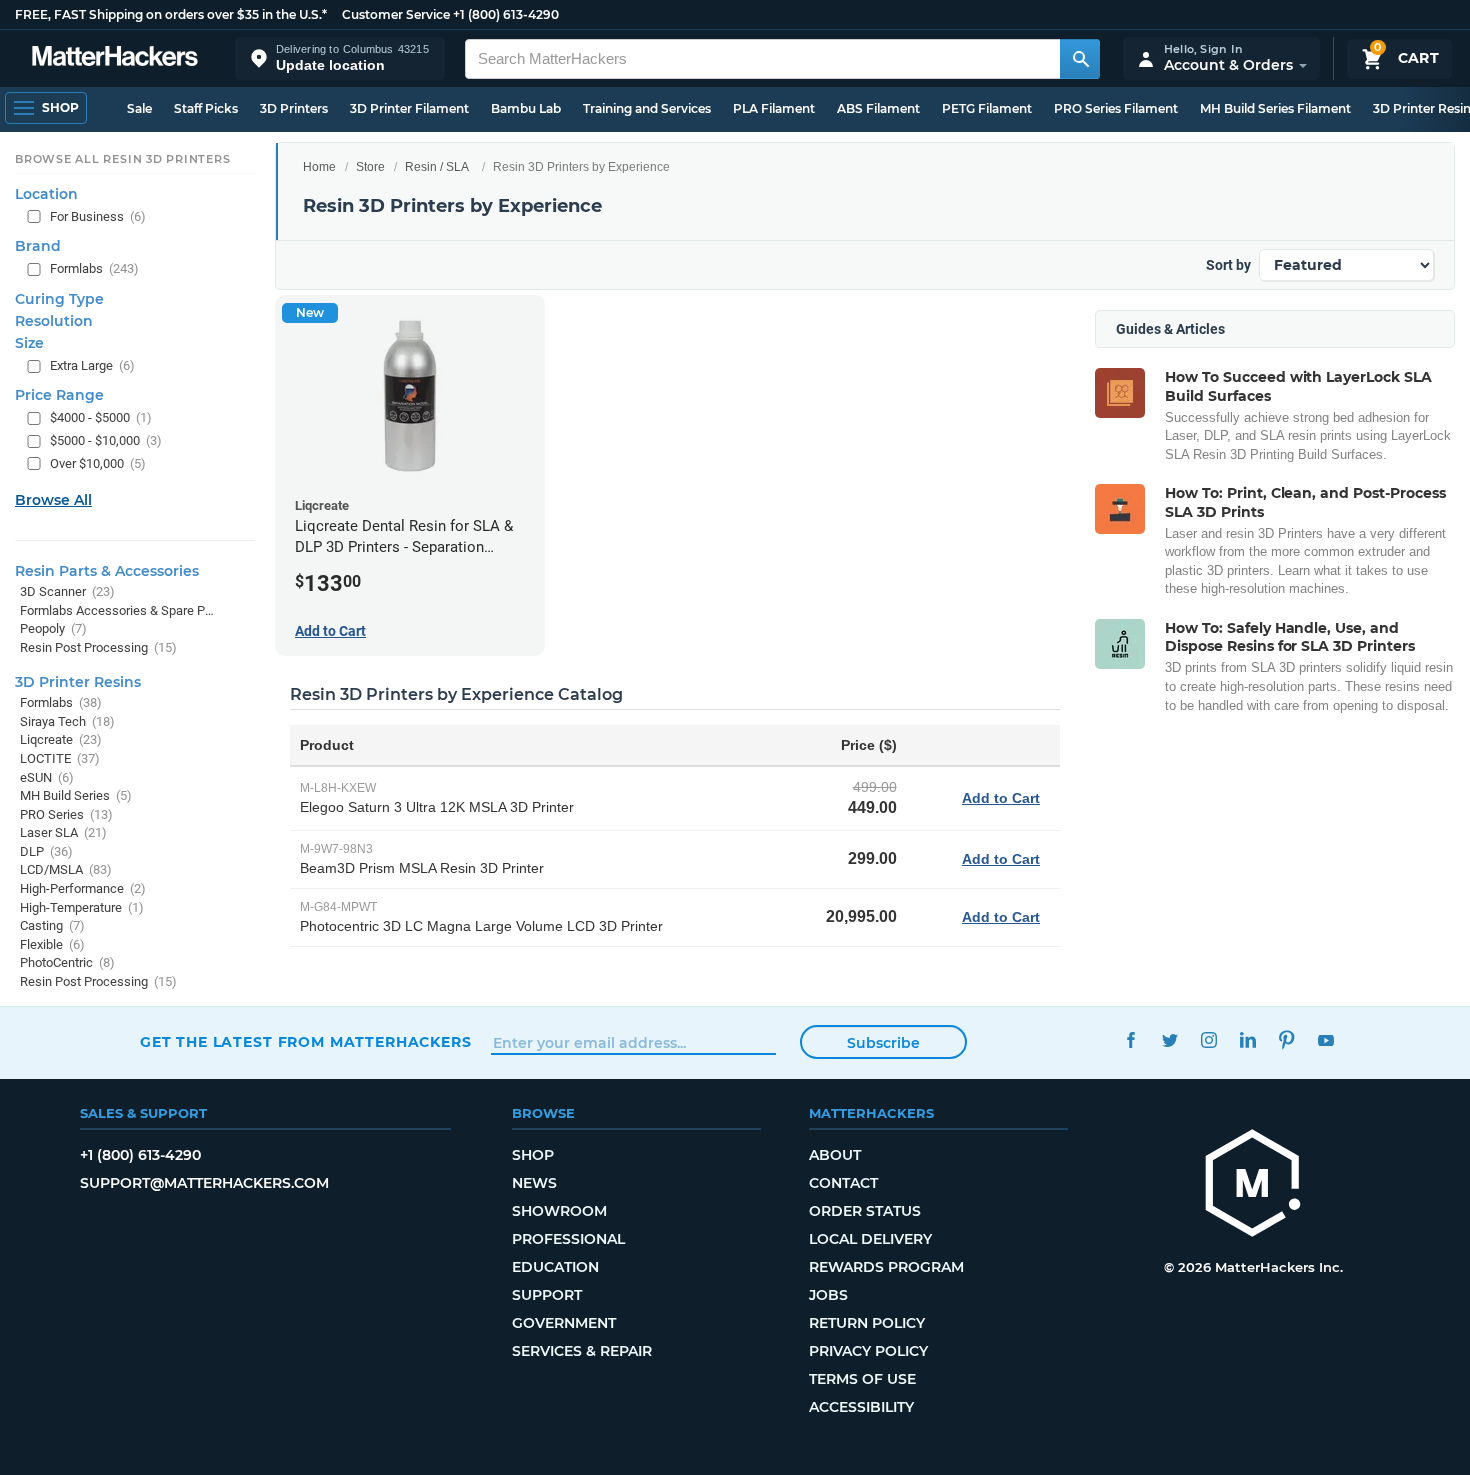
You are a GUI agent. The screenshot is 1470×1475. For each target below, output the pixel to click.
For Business (98, 216)
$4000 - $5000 (101, 417)
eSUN (47, 777)
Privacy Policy (868, 1351)
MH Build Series (76, 795)
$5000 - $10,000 (106, 440)
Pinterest (1286, 1039)
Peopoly (53, 628)
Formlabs (94, 268)
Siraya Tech (67, 721)
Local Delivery (870, 1239)
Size (29, 343)
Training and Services (647, 108)
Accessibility (861, 1407)
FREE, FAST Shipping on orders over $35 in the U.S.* (171, 14)
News (534, 1183)
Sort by (1228, 265)
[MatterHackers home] (115, 58)
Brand (38, 246)
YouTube (1325, 1039)
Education (555, 1267)
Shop (533, 1155)
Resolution (54, 321)
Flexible (52, 944)
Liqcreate (61, 739)
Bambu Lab (526, 108)
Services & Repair (582, 1351)
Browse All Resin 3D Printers (123, 159)
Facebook (1130, 1039)
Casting (52, 925)
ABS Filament (878, 108)
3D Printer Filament (409, 108)
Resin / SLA (437, 167)
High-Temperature (82, 907)
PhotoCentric (67, 962)
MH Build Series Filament (1275, 108)
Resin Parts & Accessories (107, 571)
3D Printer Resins (78, 682)
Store (370, 167)
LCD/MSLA (66, 869)
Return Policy (867, 1323)
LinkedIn (1247, 1039)
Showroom (559, 1211)
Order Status (865, 1211)
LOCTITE (60, 758)
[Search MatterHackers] (1080, 59)
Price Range (59, 395)
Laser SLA (63, 832)
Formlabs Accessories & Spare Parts (117, 610)
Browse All (53, 500)
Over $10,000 (98, 463)
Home (319, 167)
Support (547, 1295)
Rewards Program (886, 1267)
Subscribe (883, 1043)
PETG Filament (987, 108)
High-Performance (83, 888)
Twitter (1169, 1039)
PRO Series (66, 814)
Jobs (828, 1295)
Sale (139, 108)
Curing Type (59, 299)
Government (564, 1323)
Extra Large (92, 365)
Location (46, 194)
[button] (340, 58)
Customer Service (396, 14)
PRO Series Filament (1116, 108)
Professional (568, 1239)
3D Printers (294, 108)
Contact (843, 1183)
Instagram (1208, 1039)
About (835, 1155)
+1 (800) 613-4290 (506, 14)
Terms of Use (862, 1379)
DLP (46, 851)
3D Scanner (67, 591)
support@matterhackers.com (204, 1183)
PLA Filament (774, 108)
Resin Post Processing (98, 647)
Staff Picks (206, 108)
